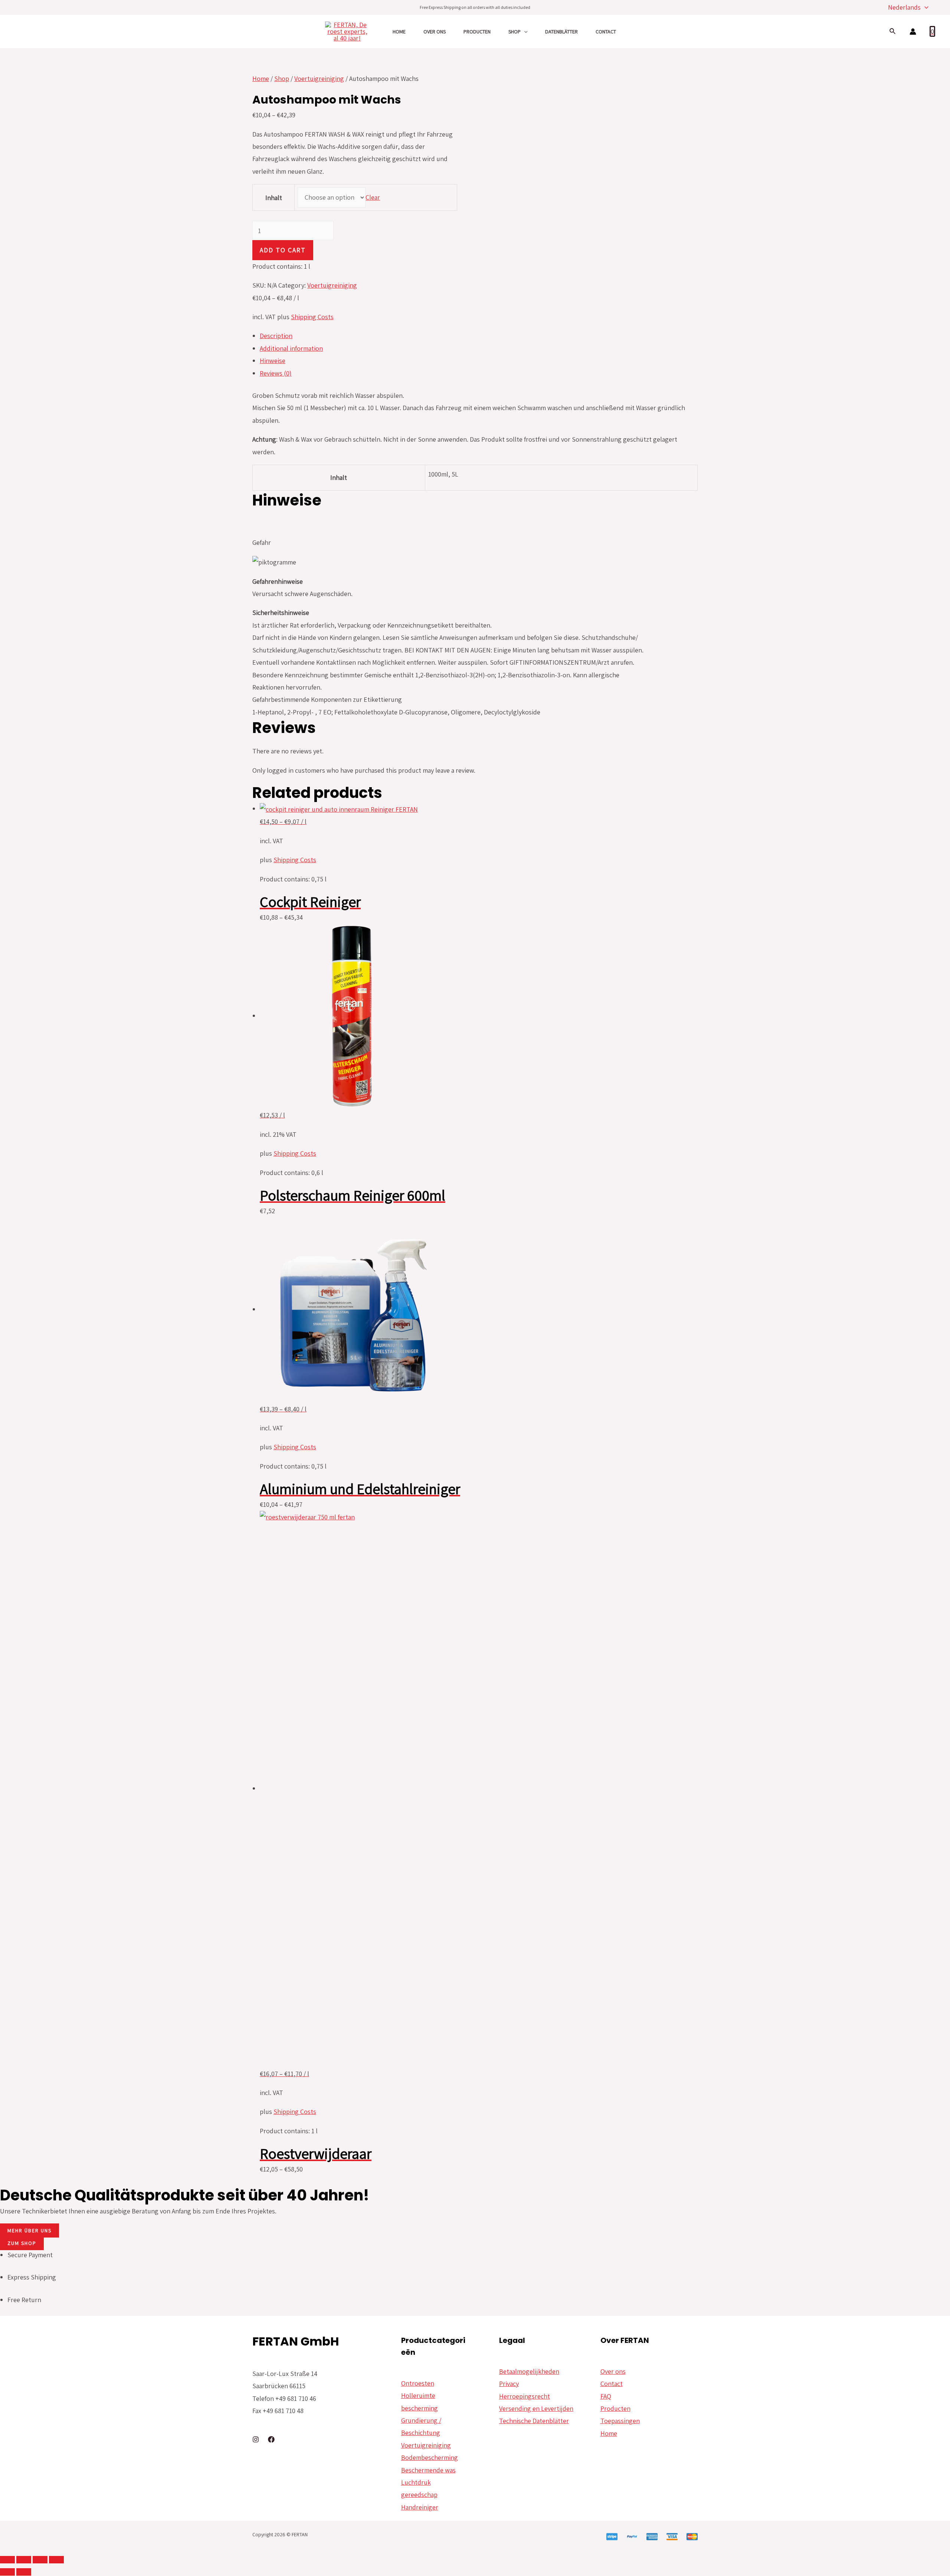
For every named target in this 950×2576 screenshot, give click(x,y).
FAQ (606, 2396)
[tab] (479, 336)
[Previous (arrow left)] (7, 2572)
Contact (606, 32)
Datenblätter (561, 32)
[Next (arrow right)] (24, 2572)
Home (399, 32)
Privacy (509, 2384)
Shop (515, 32)
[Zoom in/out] (56, 2560)
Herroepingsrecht (525, 2396)
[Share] (24, 2560)
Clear (373, 197)
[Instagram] (256, 2439)
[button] (30, 2230)
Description (276, 336)
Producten (477, 32)
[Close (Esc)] (7, 2560)
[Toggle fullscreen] (40, 2560)
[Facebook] (271, 2439)
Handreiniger (420, 2507)
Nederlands (904, 7)
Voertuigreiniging (319, 78)
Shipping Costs (312, 317)
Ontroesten (418, 2383)
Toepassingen (620, 2421)
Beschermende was (428, 2470)
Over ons (435, 32)
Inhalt (274, 198)
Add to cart (283, 250)
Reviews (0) (276, 373)
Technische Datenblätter (534, 2421)
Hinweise (273, 361)
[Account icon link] (913, 32)
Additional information (291, 348)
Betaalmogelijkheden (529, 2371)
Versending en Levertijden (536, 2408)
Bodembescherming (430, 2457)
